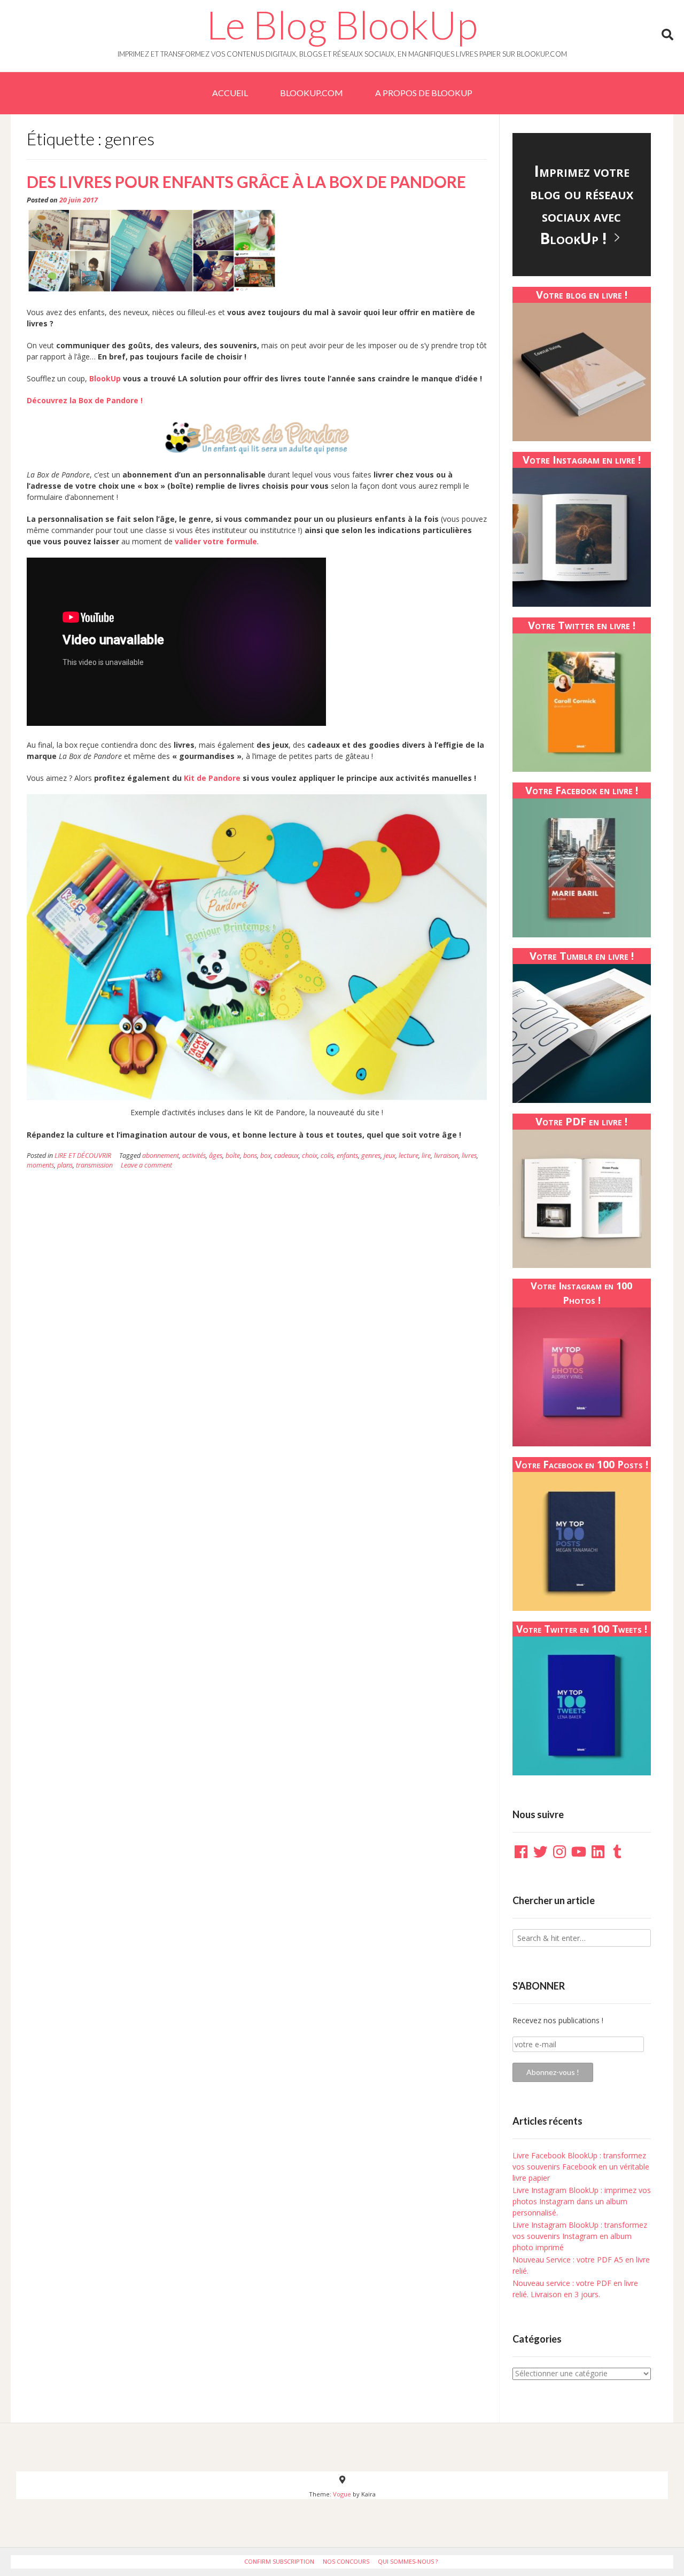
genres (371, 1156)
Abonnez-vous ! (553, 2072)
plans (65, 1165)
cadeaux (286, 1156)
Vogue (342, 2494)
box (266, 1156)
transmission (94, 1165)
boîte (233, 1156)
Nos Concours (346, 2561)
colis (327, 1156)
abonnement (161, 1156)
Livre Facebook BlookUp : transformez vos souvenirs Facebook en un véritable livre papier (581, 2167)
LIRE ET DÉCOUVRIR (83, 1156)
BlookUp (105, 378)
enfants (347, 1156)
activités (194, 1156)
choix (310, 1156)
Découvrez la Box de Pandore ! (85, 400)
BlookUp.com (312, 93)
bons (250, 1156)
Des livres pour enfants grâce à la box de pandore (246, 182)
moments (40, 1165)
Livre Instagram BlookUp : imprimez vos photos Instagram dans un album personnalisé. (582, 2201)
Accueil (230, 93)
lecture (409, 1156)
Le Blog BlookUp (342, 25)
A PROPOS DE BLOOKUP (424, 93)
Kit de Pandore (212, 778)
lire (426, 1156)
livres (469, 1156)
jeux (390, 1156)
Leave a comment (146, 1165)
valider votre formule (216, 541)
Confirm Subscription (279, 2561)
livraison (446, 1156)
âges (216, 1156)
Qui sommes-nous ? (408, 2561)
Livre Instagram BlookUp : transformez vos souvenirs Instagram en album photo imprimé (580, 2236)
